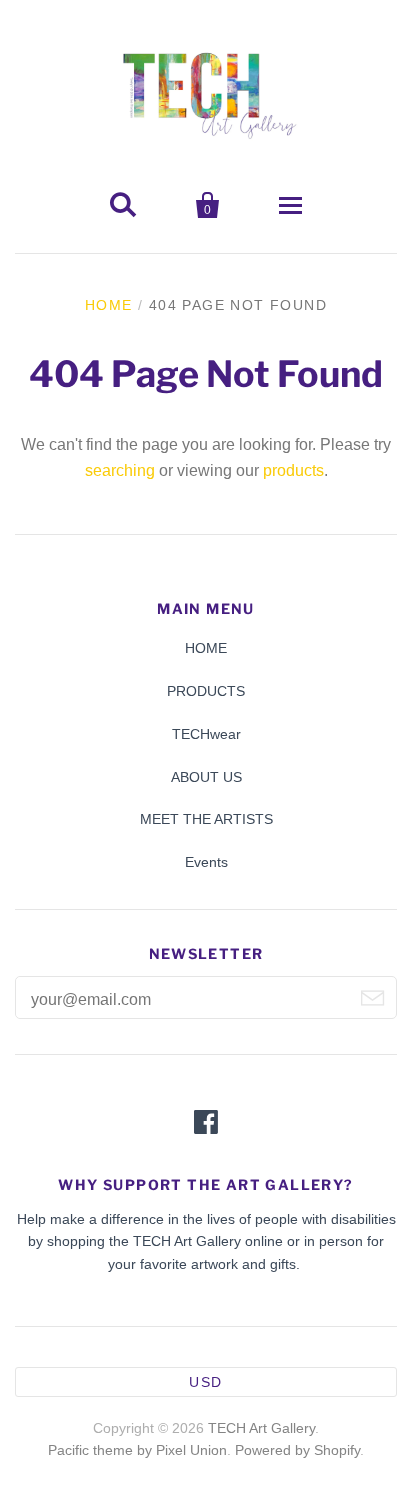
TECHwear (206, 734)
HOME (206, 648)
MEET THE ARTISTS (206, 819)
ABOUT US (206, 777)
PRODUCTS (206, 691)
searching (120, 470)
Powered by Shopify (297, 1450)
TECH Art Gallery (261, 1428)
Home (109, 305)
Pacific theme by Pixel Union (137, 1450)
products (293, 470)
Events (206, 862)
